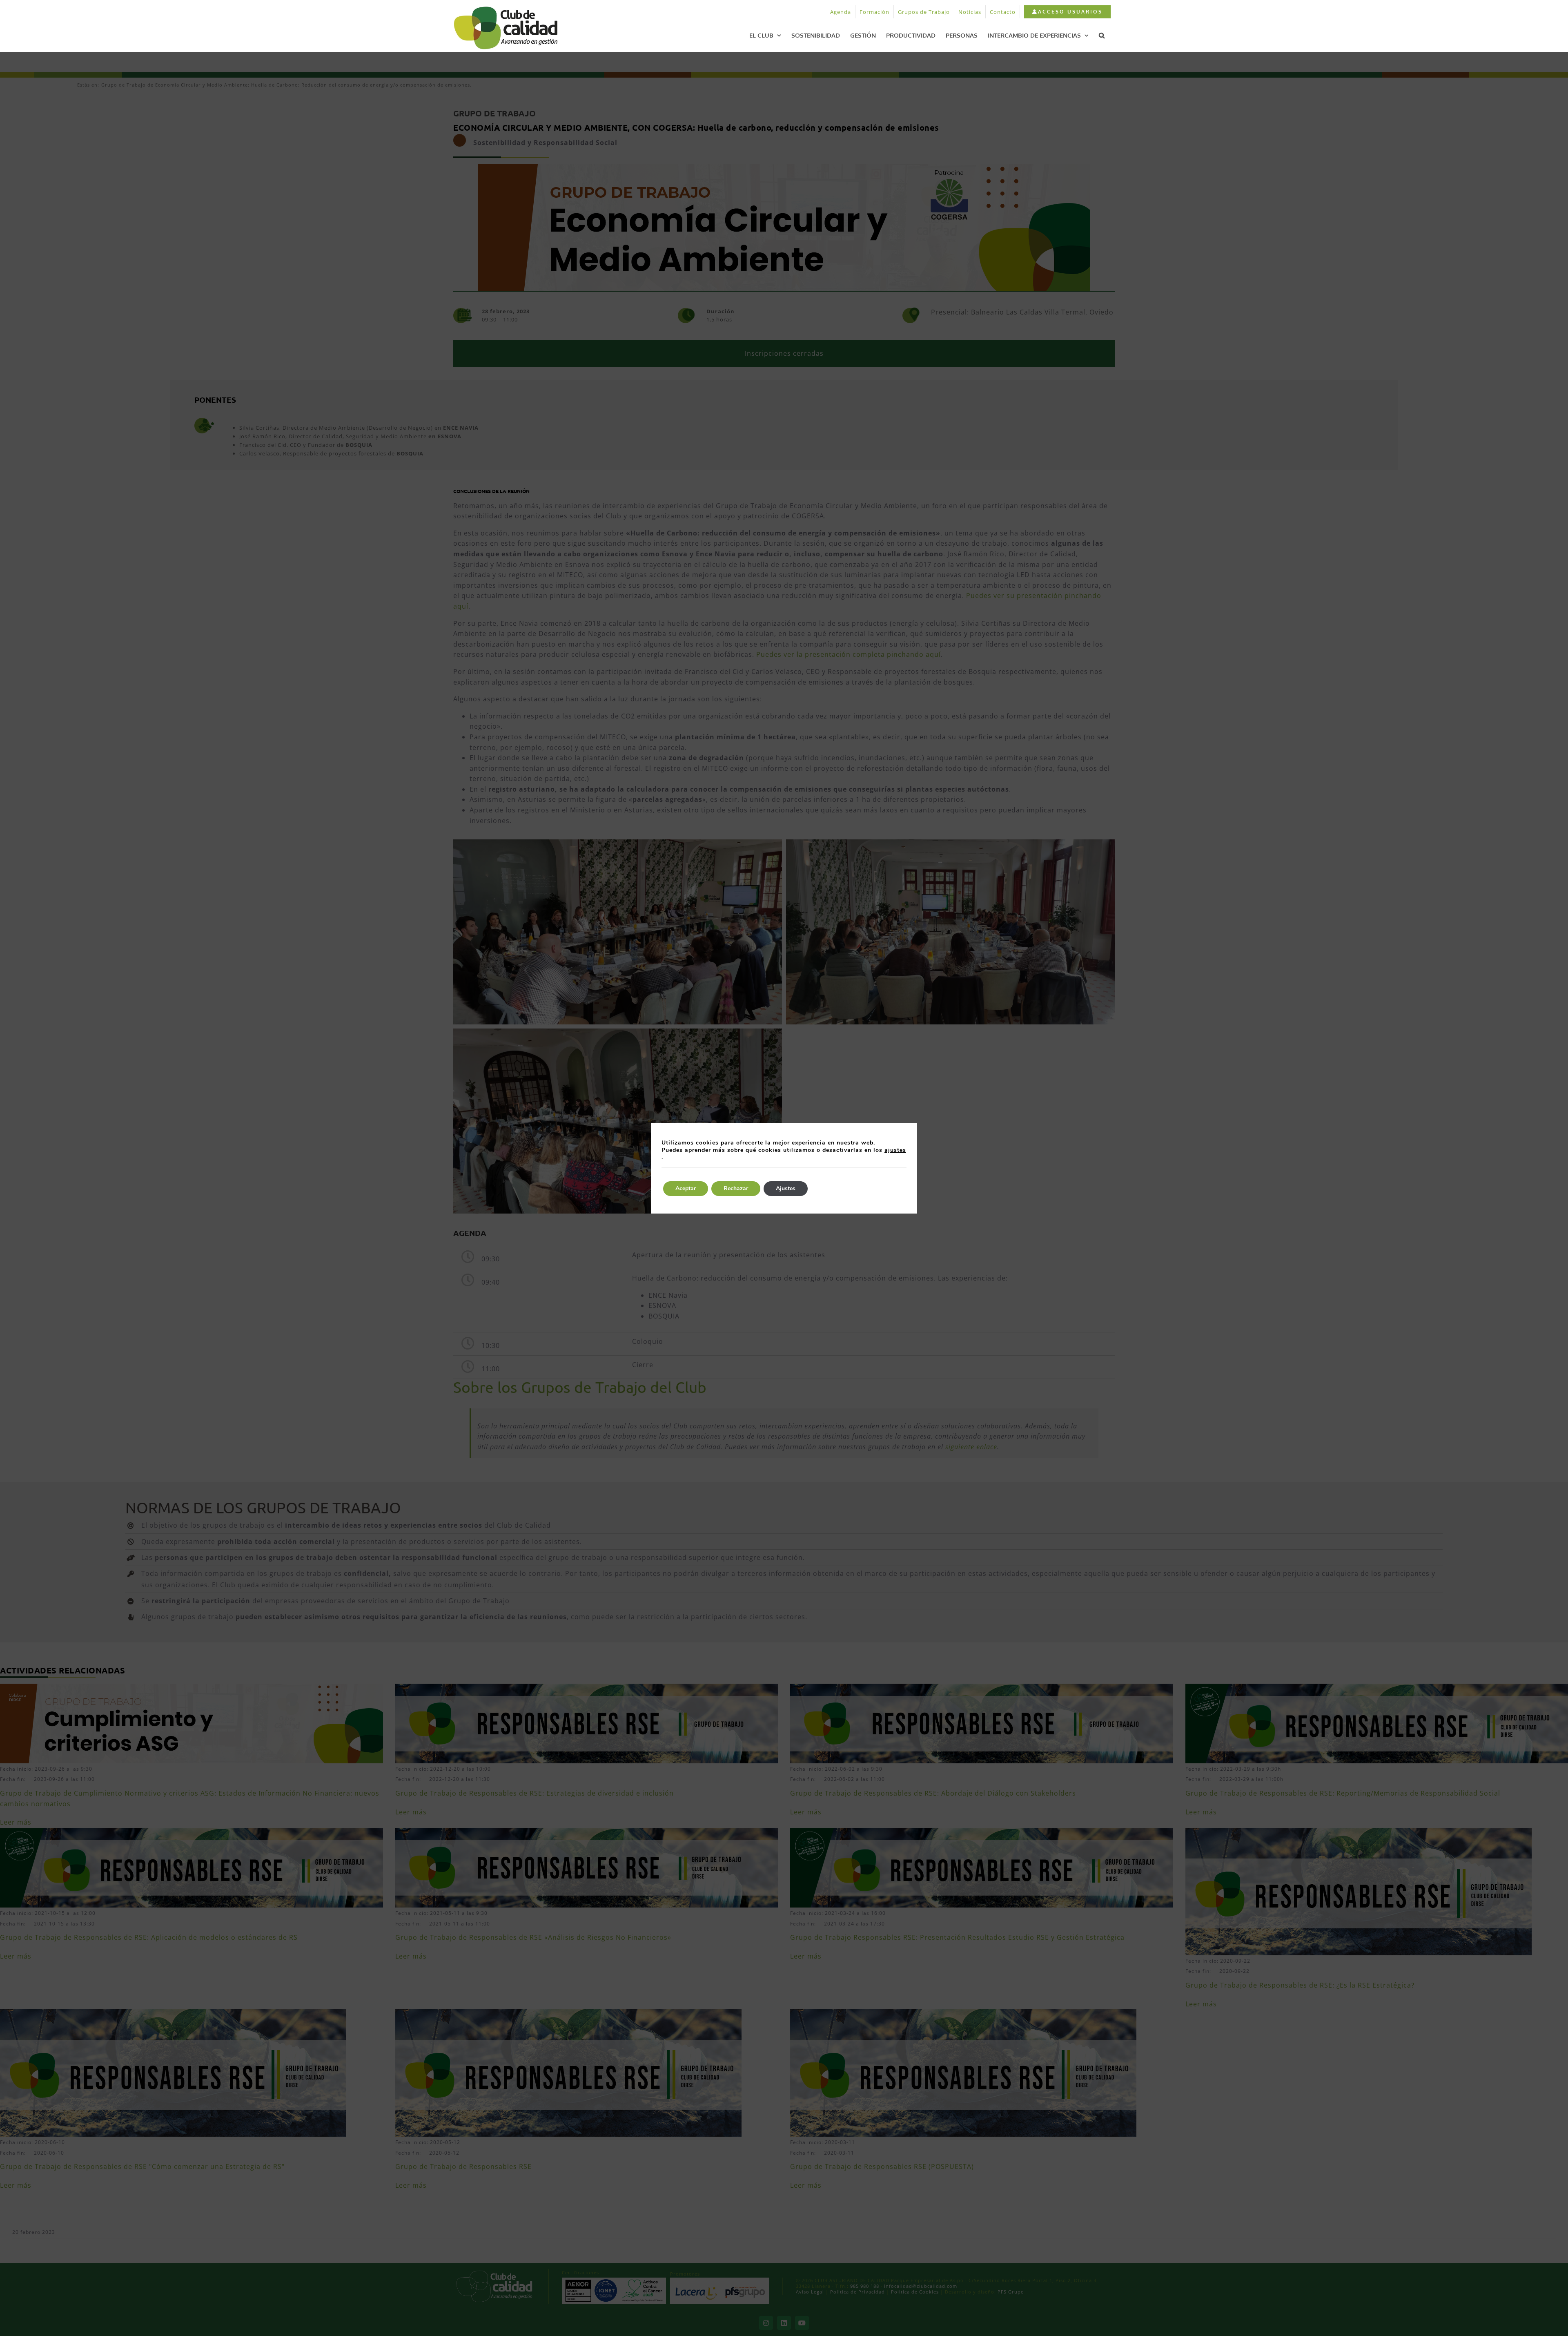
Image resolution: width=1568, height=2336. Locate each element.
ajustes (895, 1150)
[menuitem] (1067, 12)
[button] (1102, 35)
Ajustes (786, 1188)
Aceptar (686, 1188)
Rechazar (736, 1188)
